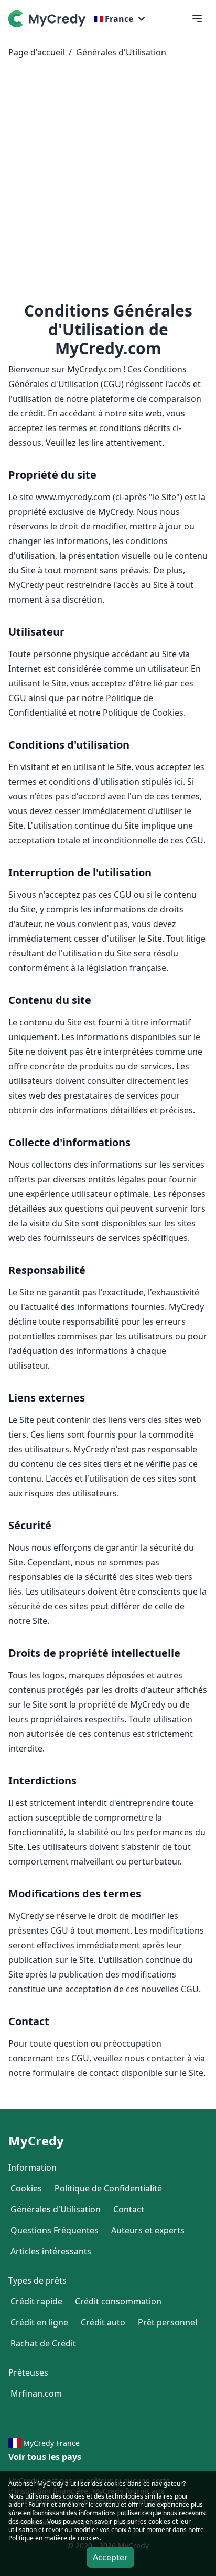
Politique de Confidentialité (108, 2188)
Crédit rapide (36, 2301)
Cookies (26, 2188)
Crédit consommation (118, 2301)
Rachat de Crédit (43, 2343)
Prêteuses (28, 2372)
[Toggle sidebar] (197, 19)
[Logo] (49, 19)
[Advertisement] (108, 184)
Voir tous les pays (45, 2457)
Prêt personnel (168, 2322)
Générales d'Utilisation (121, 52)
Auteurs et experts (148, 2230)
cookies (74, 2496)
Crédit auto (103, 2322)
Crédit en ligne (39, 2322)
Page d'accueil (36, 52)
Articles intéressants (51, 2251)
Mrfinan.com (36, 2393)
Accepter (110, 2557)
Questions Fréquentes (55, 2230)
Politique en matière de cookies (54, 2538)
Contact (129, 2209)
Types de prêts (37, 2280)
